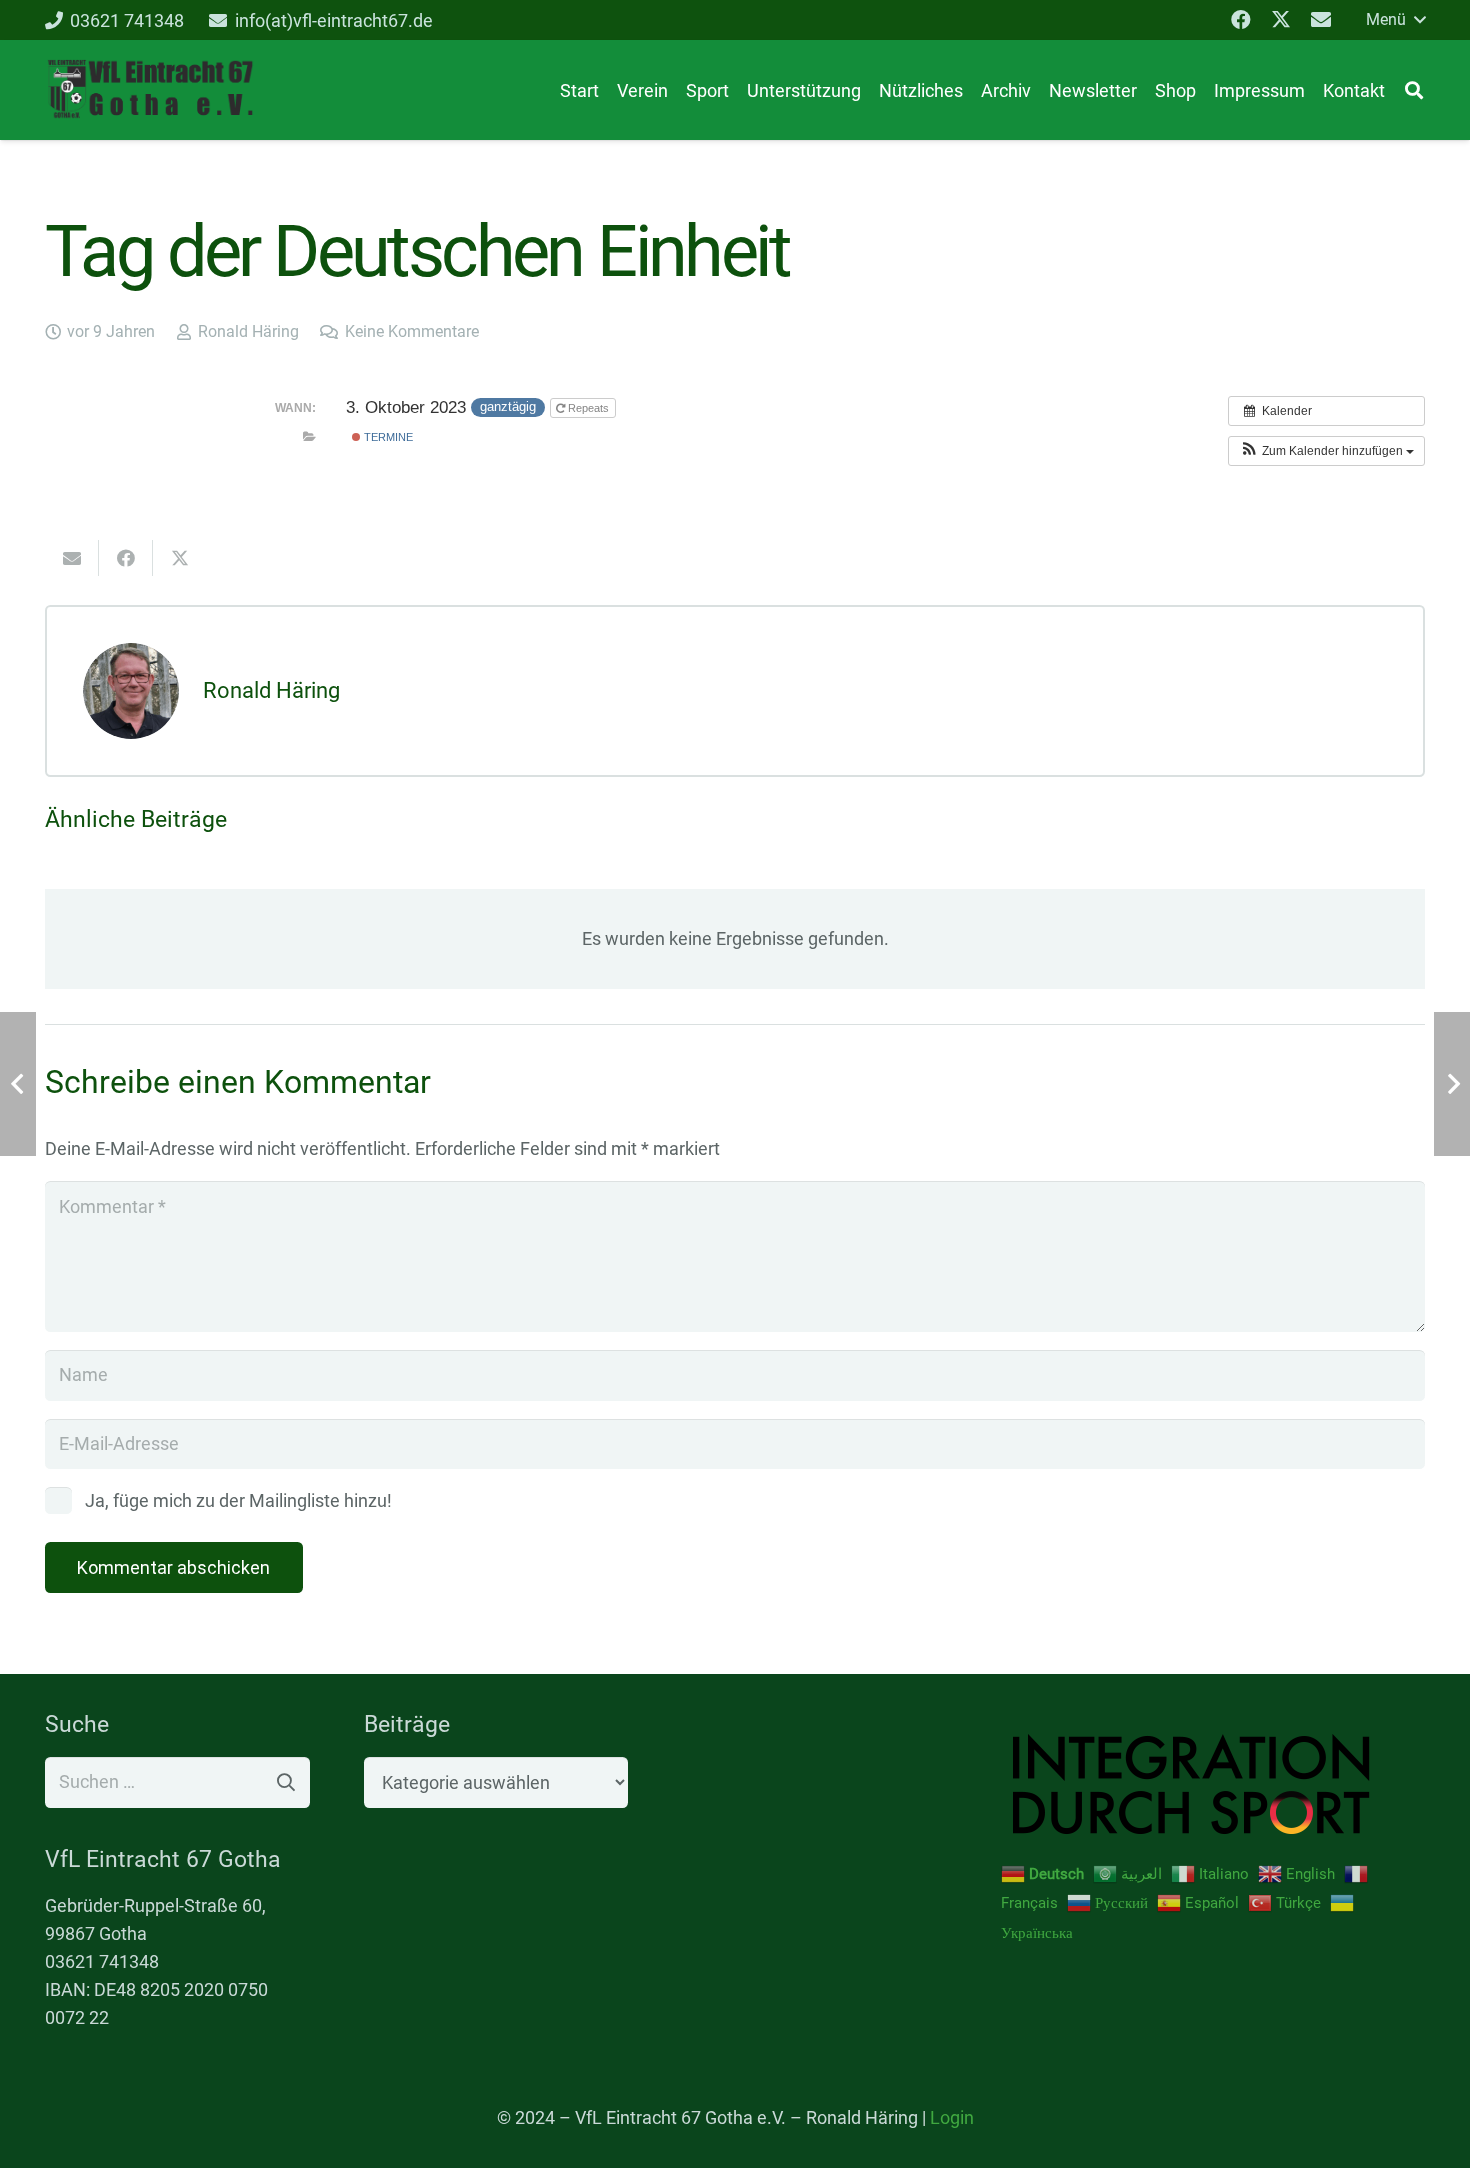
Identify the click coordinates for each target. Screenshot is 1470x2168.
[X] (1281, 20)
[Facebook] (1241, 20)
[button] (1395, 20)
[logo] (149, 90)
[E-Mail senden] (72, 558)
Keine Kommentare (412, 331)
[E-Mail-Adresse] (1321, 20)
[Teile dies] (126, 558)
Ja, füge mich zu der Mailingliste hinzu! (236, 1500)
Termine (387, 437)
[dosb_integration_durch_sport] (1213, 1784)
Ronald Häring (248, 331)
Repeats (588, 408)
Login (952, 2117)
